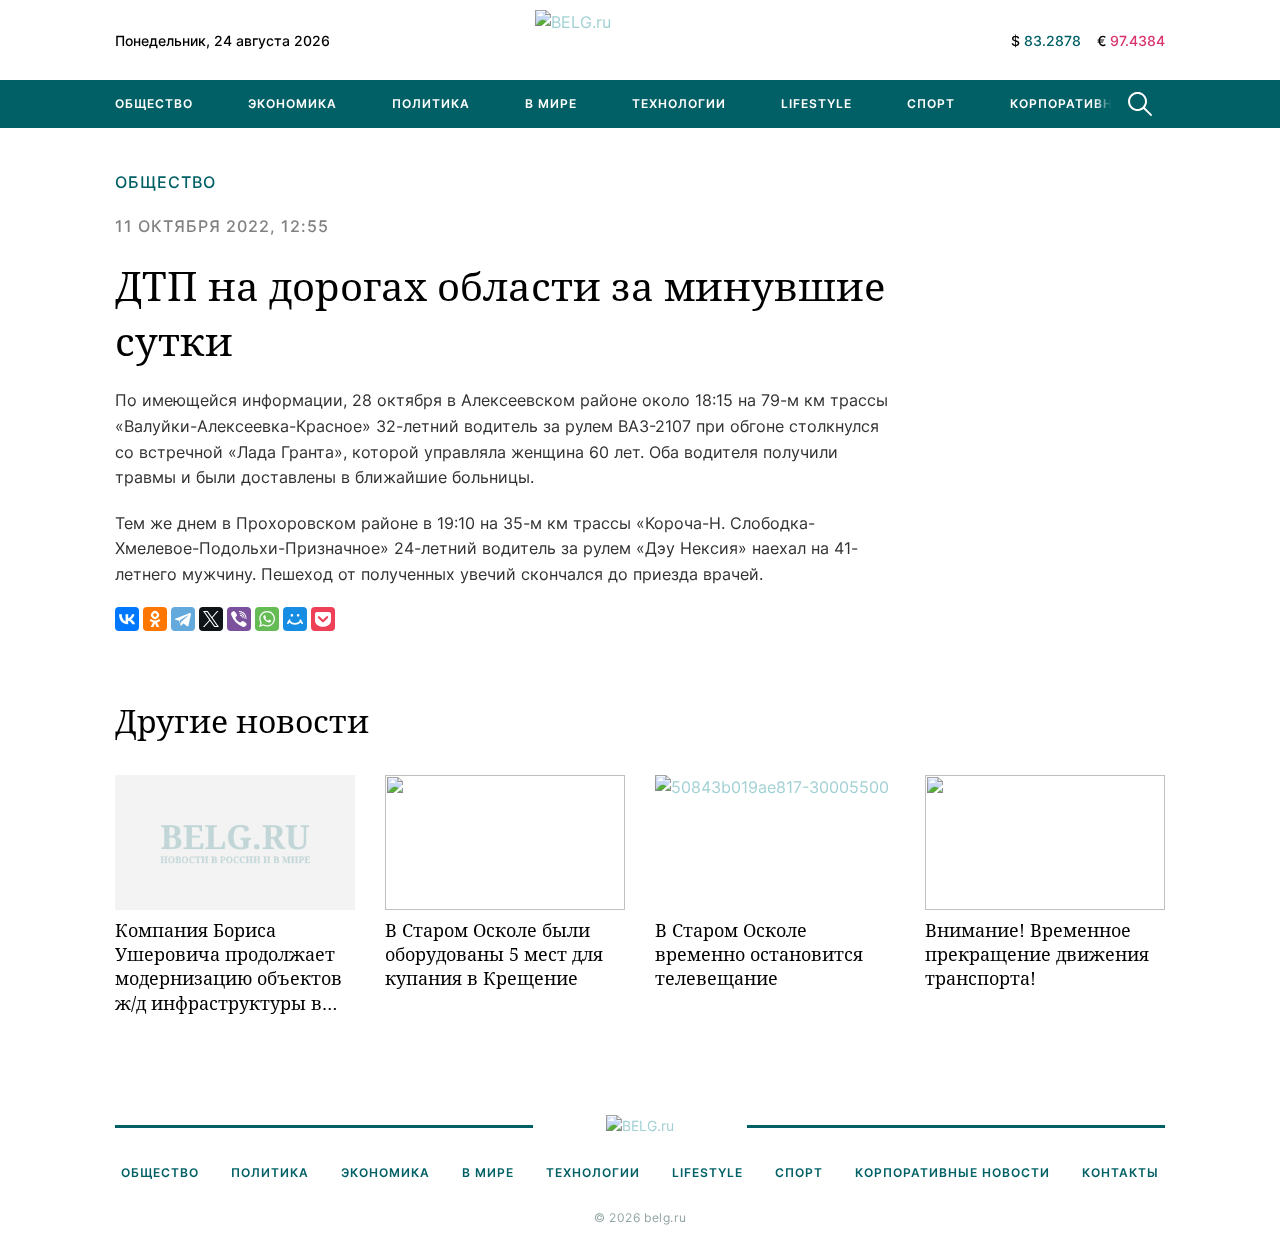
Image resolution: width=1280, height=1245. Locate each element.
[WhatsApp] (267, 619)
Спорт (931, 103)
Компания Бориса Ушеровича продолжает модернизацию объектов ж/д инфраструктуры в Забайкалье (228, 966)
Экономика (292, 103)
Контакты (1120, 1172)
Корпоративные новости (1107, 103)
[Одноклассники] (155, 619)
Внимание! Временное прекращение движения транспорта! (1037, 954)
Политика (431, 103)
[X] (211, 619)
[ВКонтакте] (127, 619)
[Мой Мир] (295, 619)
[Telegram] (183, 619)
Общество (154, 103)
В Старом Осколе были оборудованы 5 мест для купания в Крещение (494, 954)
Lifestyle (816, 103)
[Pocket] (323, 619)
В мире (551, 103)
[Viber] (239, 619)
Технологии (679, 103)
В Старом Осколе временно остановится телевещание (759, 954)
